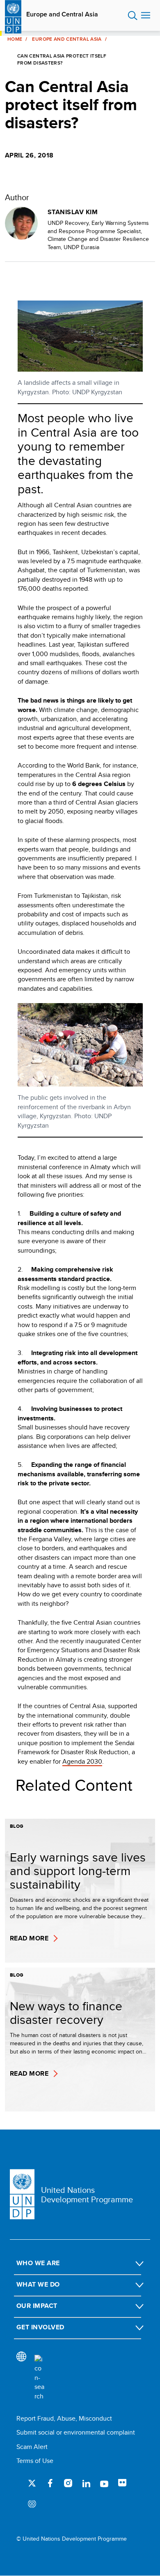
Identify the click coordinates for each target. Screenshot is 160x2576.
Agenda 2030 (82, 1761)
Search (133, 16)
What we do (38, 2284)
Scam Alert (32, 2447)
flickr (122, 2483)
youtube (104, 2483)
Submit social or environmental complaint (76, 2432)
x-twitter (32, 2483)
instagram (68, 2483)
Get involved (40, 2327)
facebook (50, 2483)
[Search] (39, 2378)
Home (15, 39)
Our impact (37, 2306)
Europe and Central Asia (62, 14)
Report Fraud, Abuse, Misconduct (64, 2418)
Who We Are (38, 2263)
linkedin (86, 2483)
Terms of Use (35, 2461)
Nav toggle (146, 16)
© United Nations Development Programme (72, 2539)
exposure (32, 2504)
